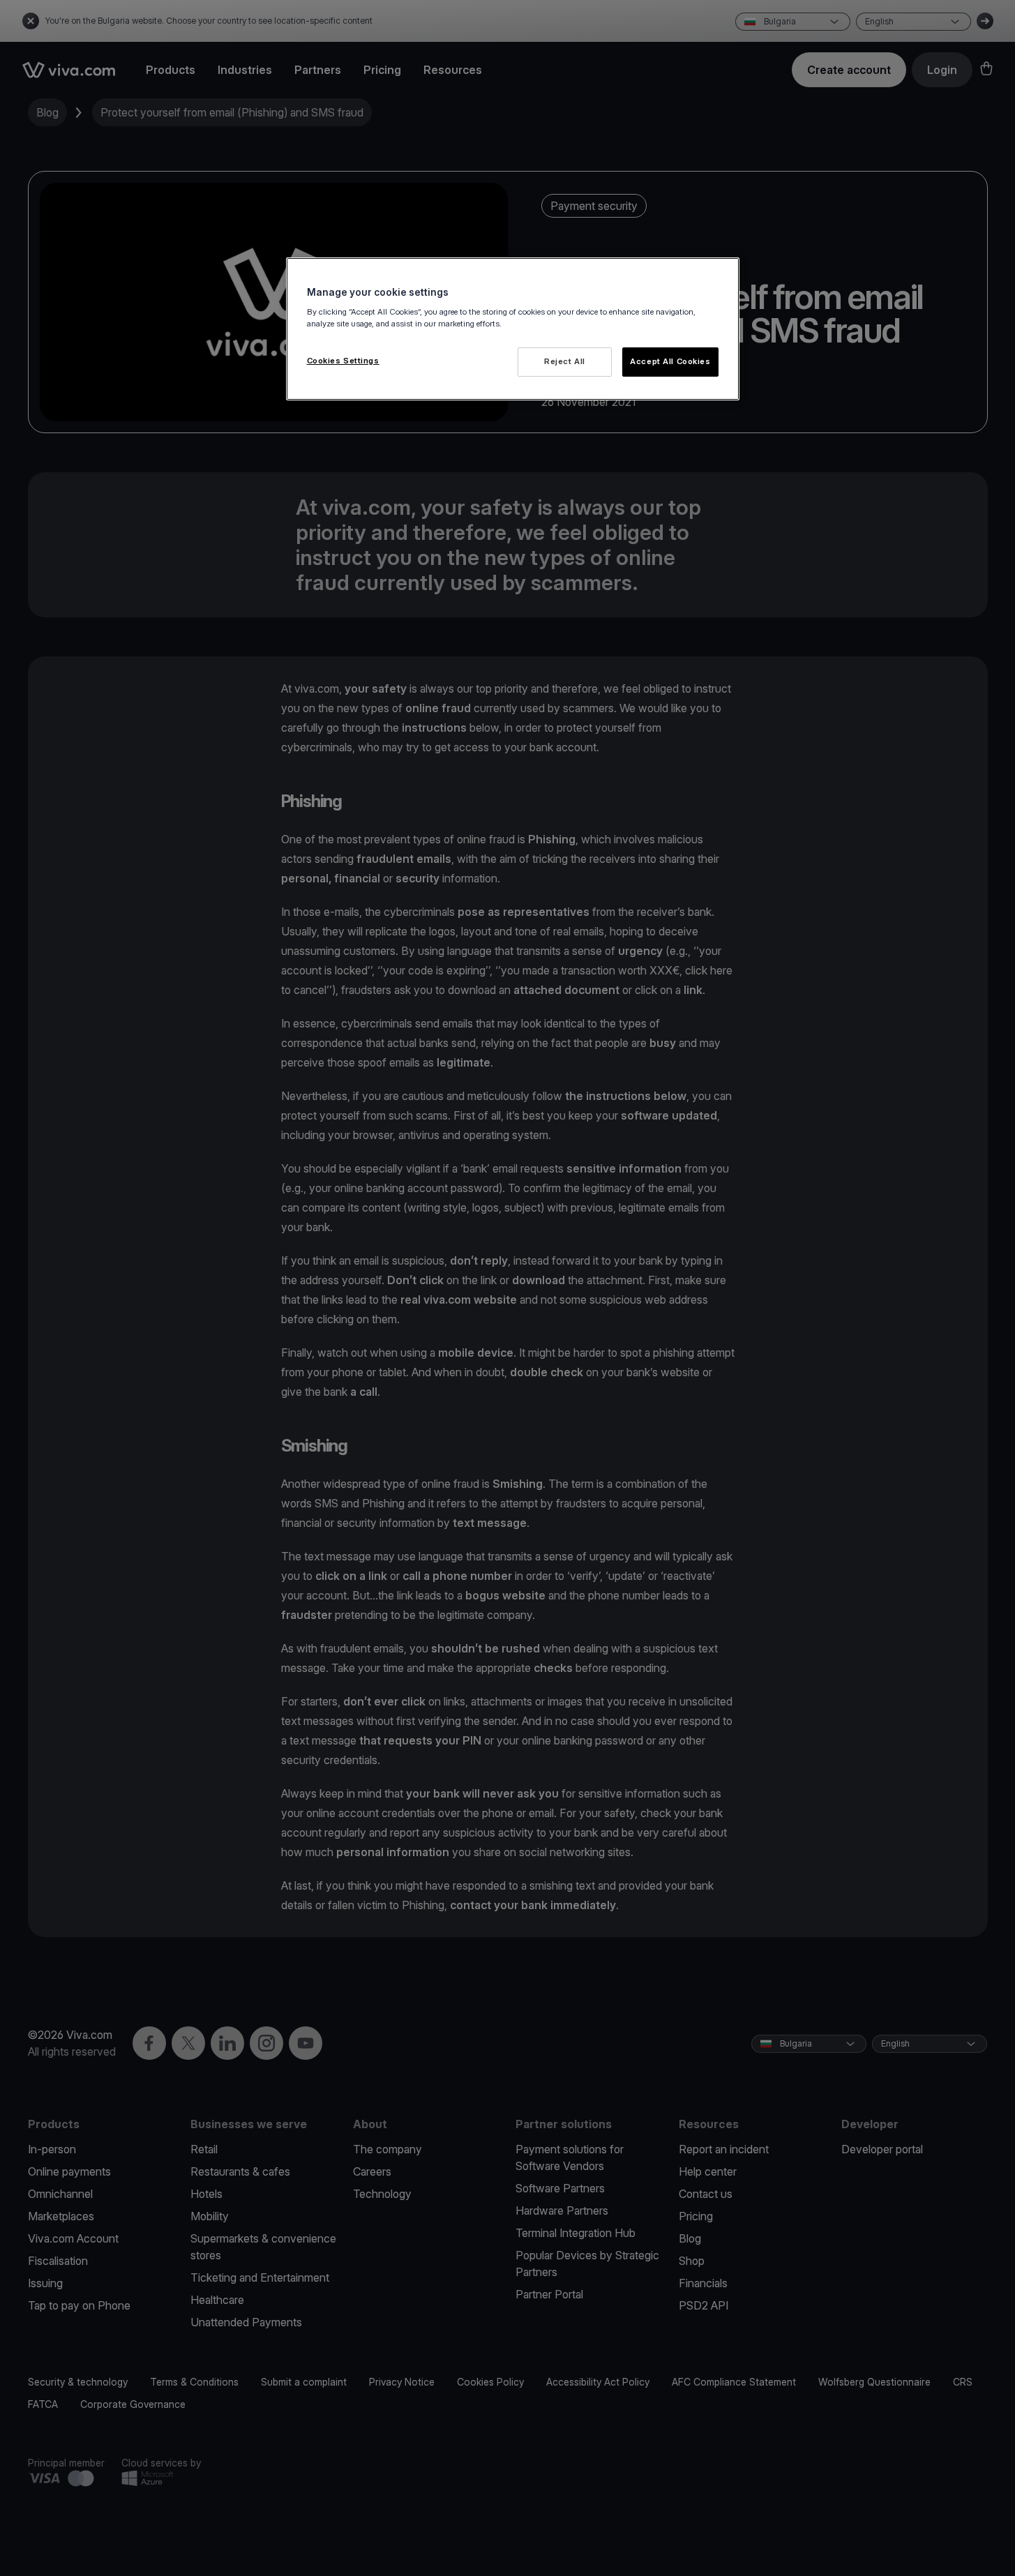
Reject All (565, 361)
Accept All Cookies (670, 361)
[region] (513, 329)
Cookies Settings (343, 361)
